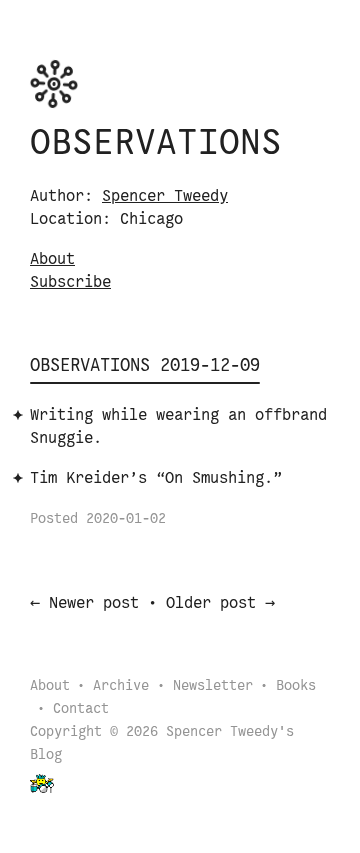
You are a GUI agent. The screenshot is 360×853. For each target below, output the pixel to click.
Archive (121, 686)
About (52, 259)
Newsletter (213, 686)
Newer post (94, 603)
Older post (211, 603)
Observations (156, 144)
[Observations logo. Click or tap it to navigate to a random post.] (54, 83)
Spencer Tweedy (165, 196)
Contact (81, 709)
